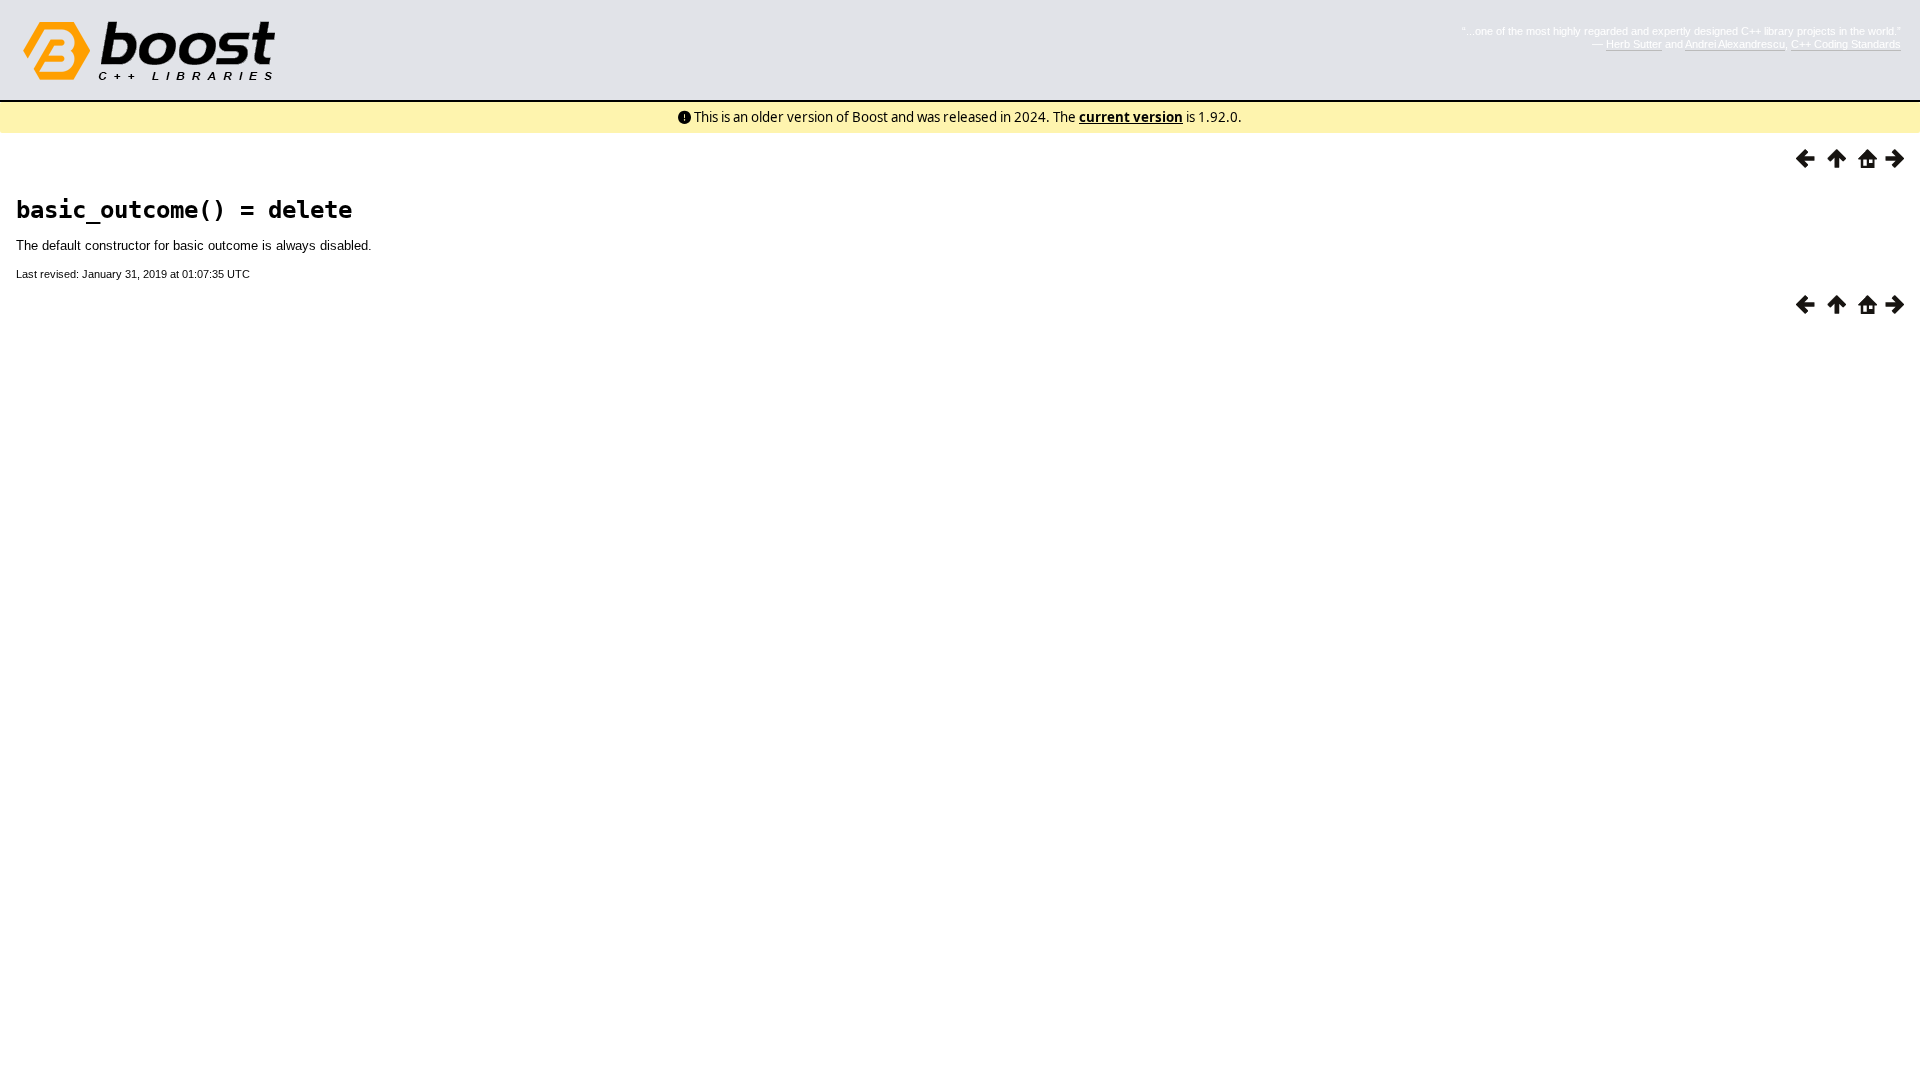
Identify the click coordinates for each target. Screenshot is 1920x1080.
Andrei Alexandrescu (1735, 44)
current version (1131, 117)
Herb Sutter (1634, 44)
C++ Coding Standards (1846, 44)
